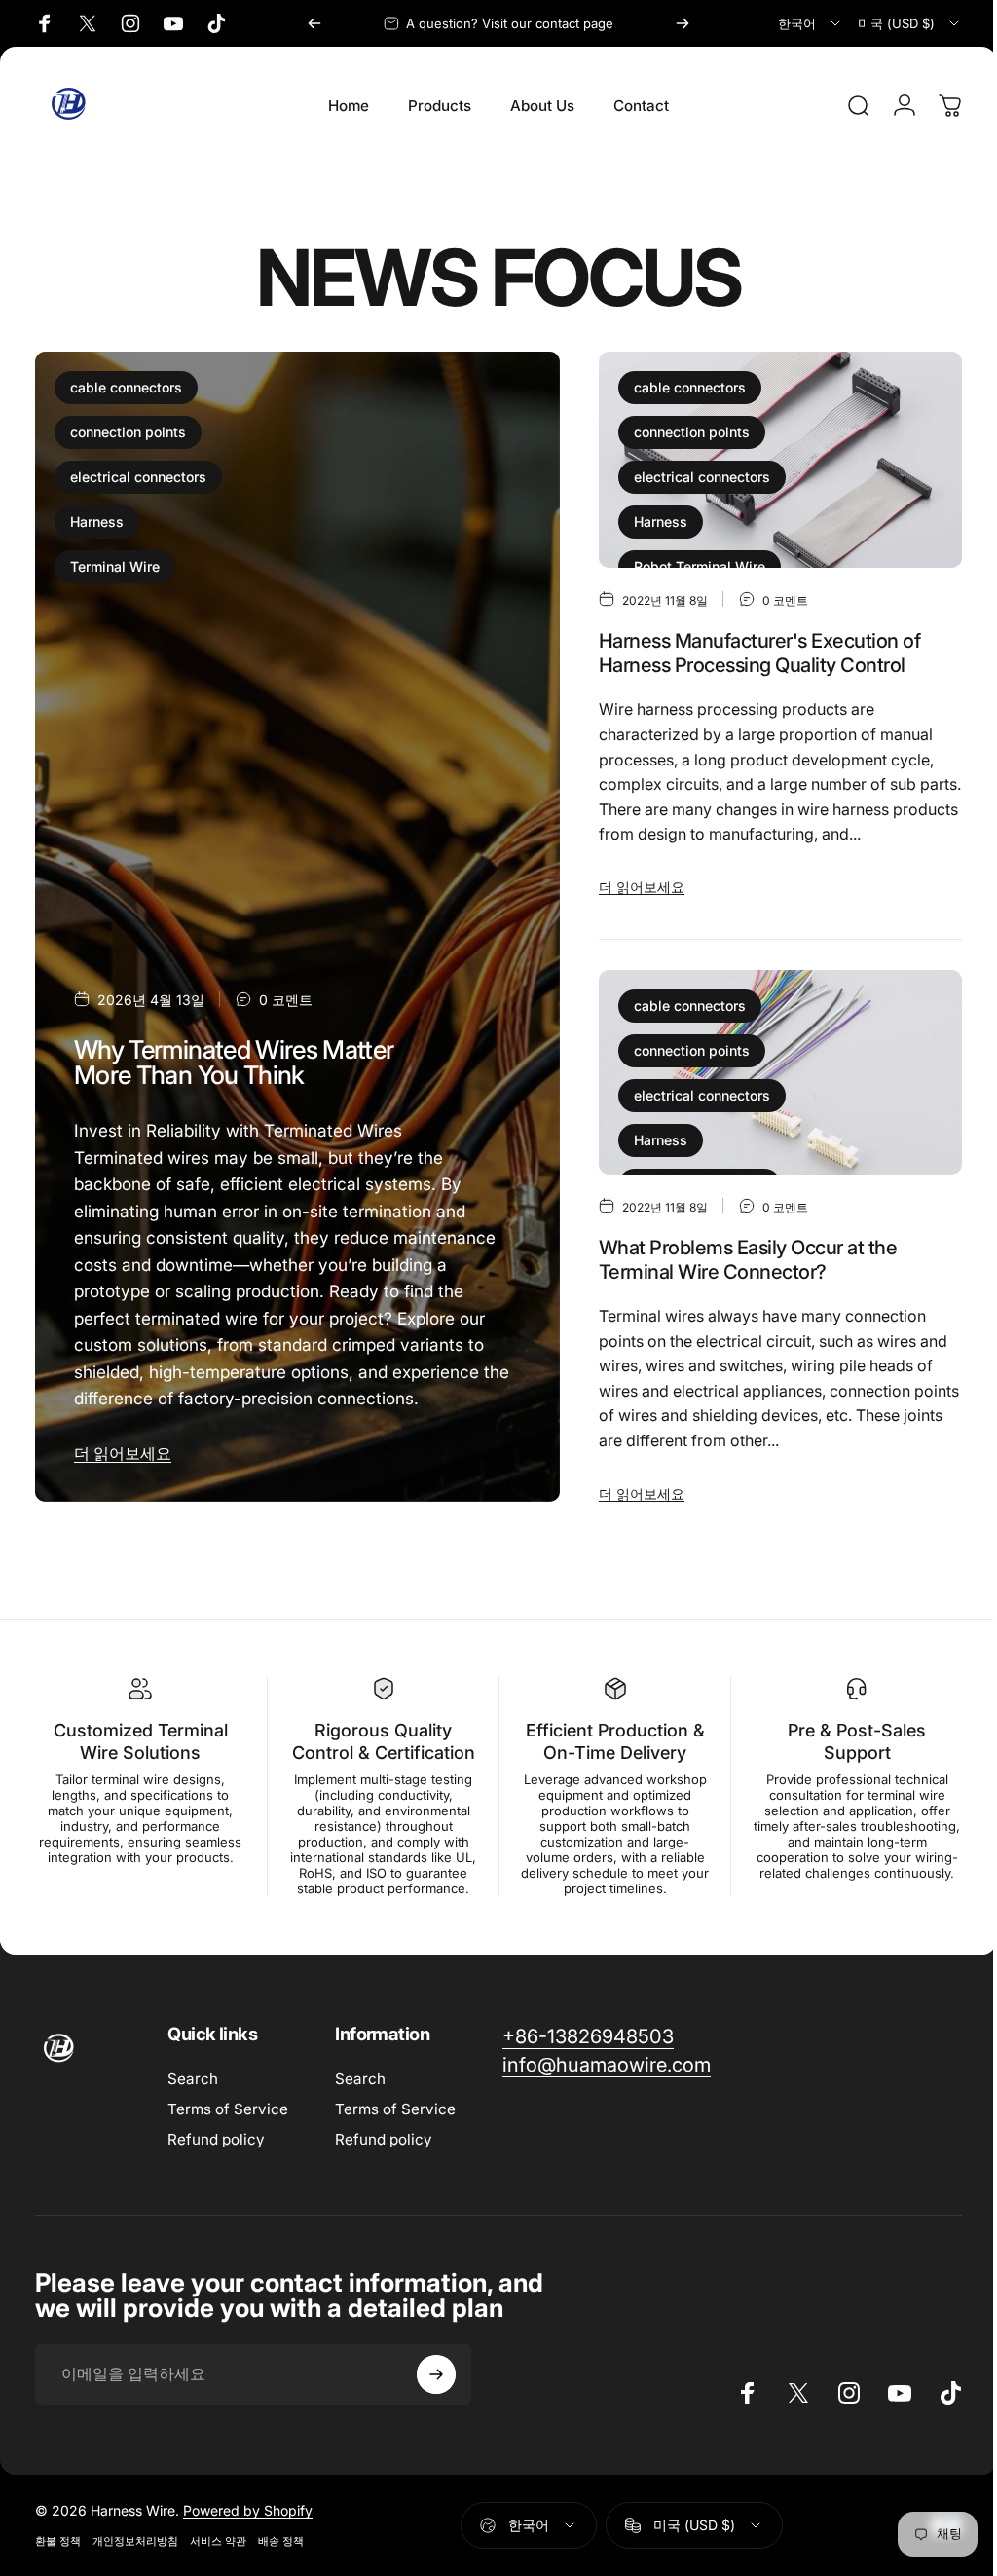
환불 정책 (58, 2557)
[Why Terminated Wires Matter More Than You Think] (297, 927)
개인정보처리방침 (135, 2557)
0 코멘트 (286, 1000)
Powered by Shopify (248, 2526)
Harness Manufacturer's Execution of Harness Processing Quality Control (759, 653)
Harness (97, 522)
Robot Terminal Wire (700, 566)
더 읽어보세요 (123, 1453)
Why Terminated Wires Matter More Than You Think (234, 1062)
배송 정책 (281, 2557)
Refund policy (216, 2155)
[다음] (683, 23)
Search (193, 2094)
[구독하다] (436, 2390)
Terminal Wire (115, 566)
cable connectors (126, 387)
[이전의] (314, 23)
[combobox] (811, 23)
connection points (128, 432)
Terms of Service (228, 2125)
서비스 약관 (218, 2557)
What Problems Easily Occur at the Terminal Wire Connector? (748, 1260)
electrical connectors (138, 477)
